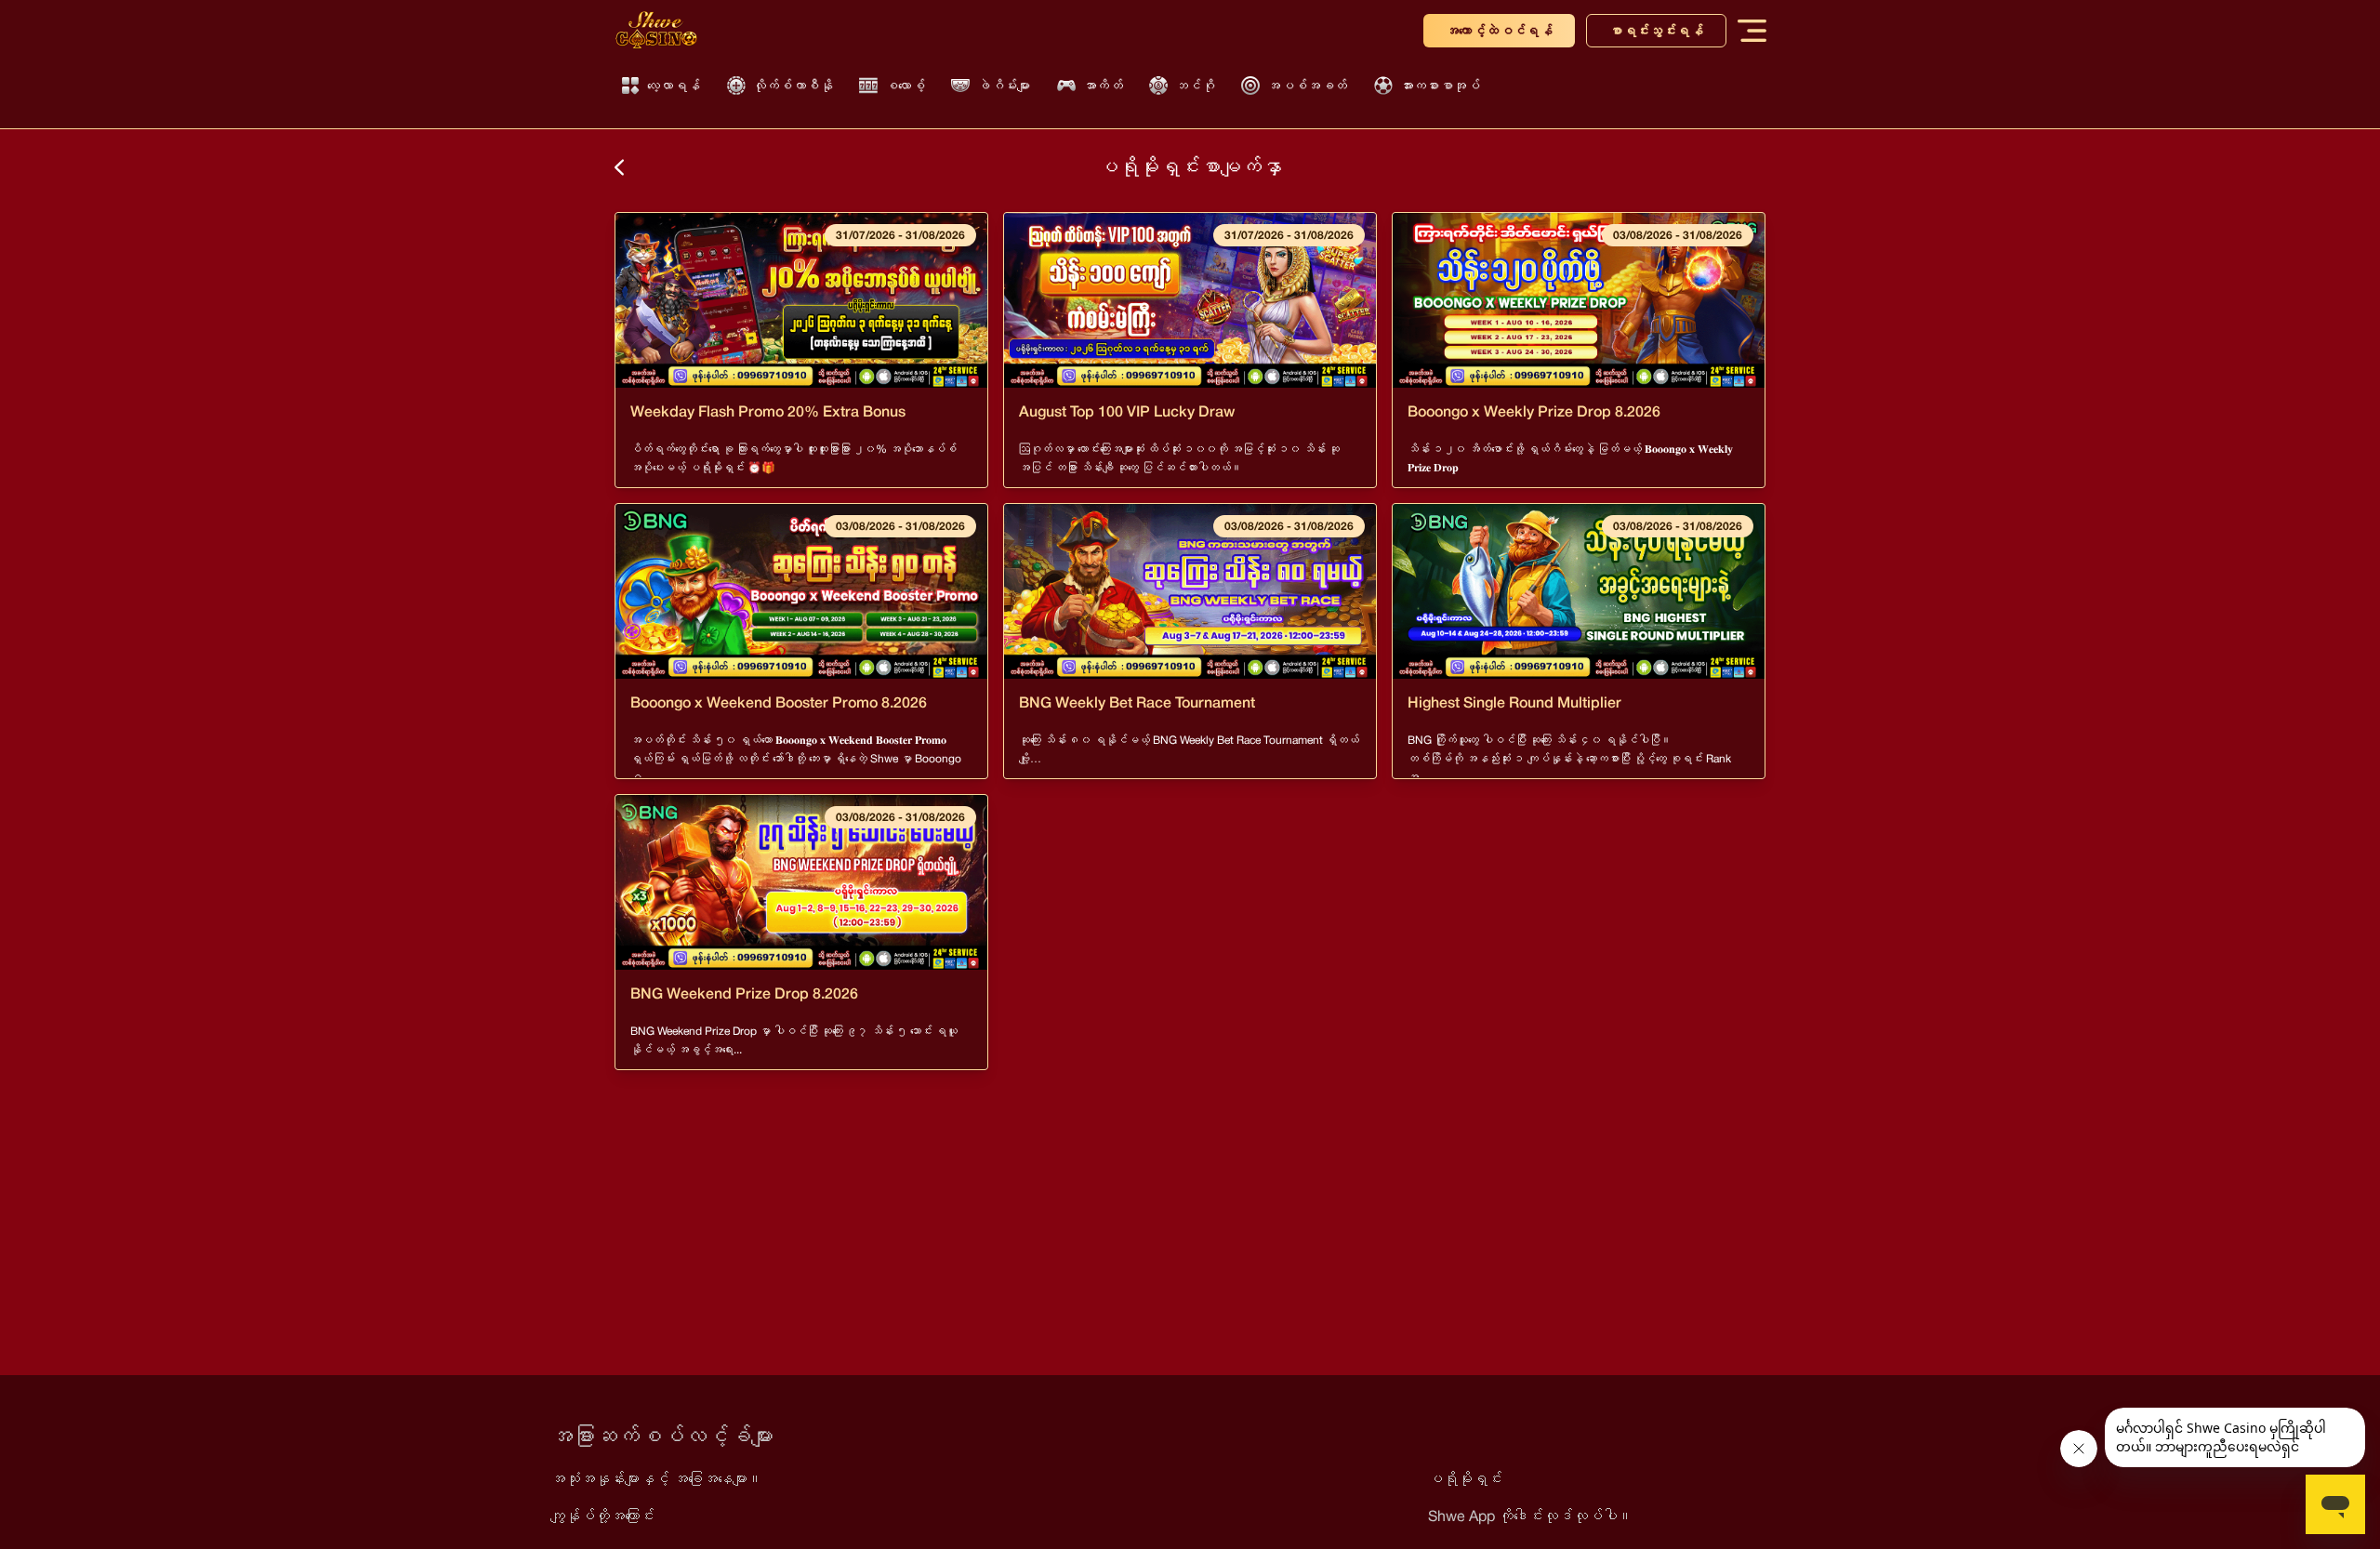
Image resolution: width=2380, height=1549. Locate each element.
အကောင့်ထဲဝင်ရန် (1499, 31)
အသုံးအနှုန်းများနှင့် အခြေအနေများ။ (656, 1479)
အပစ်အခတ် (1307, 86)
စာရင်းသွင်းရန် (1656, 31)
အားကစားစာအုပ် (1440, 86)
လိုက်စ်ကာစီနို (793, 86)
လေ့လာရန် (674, 86)
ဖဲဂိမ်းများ (1004, 86)
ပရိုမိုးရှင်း (1465, 1479)
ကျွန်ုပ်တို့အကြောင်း (602, 1516)
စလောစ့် (905, 86)
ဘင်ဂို (1195, 86)
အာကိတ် (1103, 86)
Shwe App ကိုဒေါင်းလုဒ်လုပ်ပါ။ (1530, 1516)
